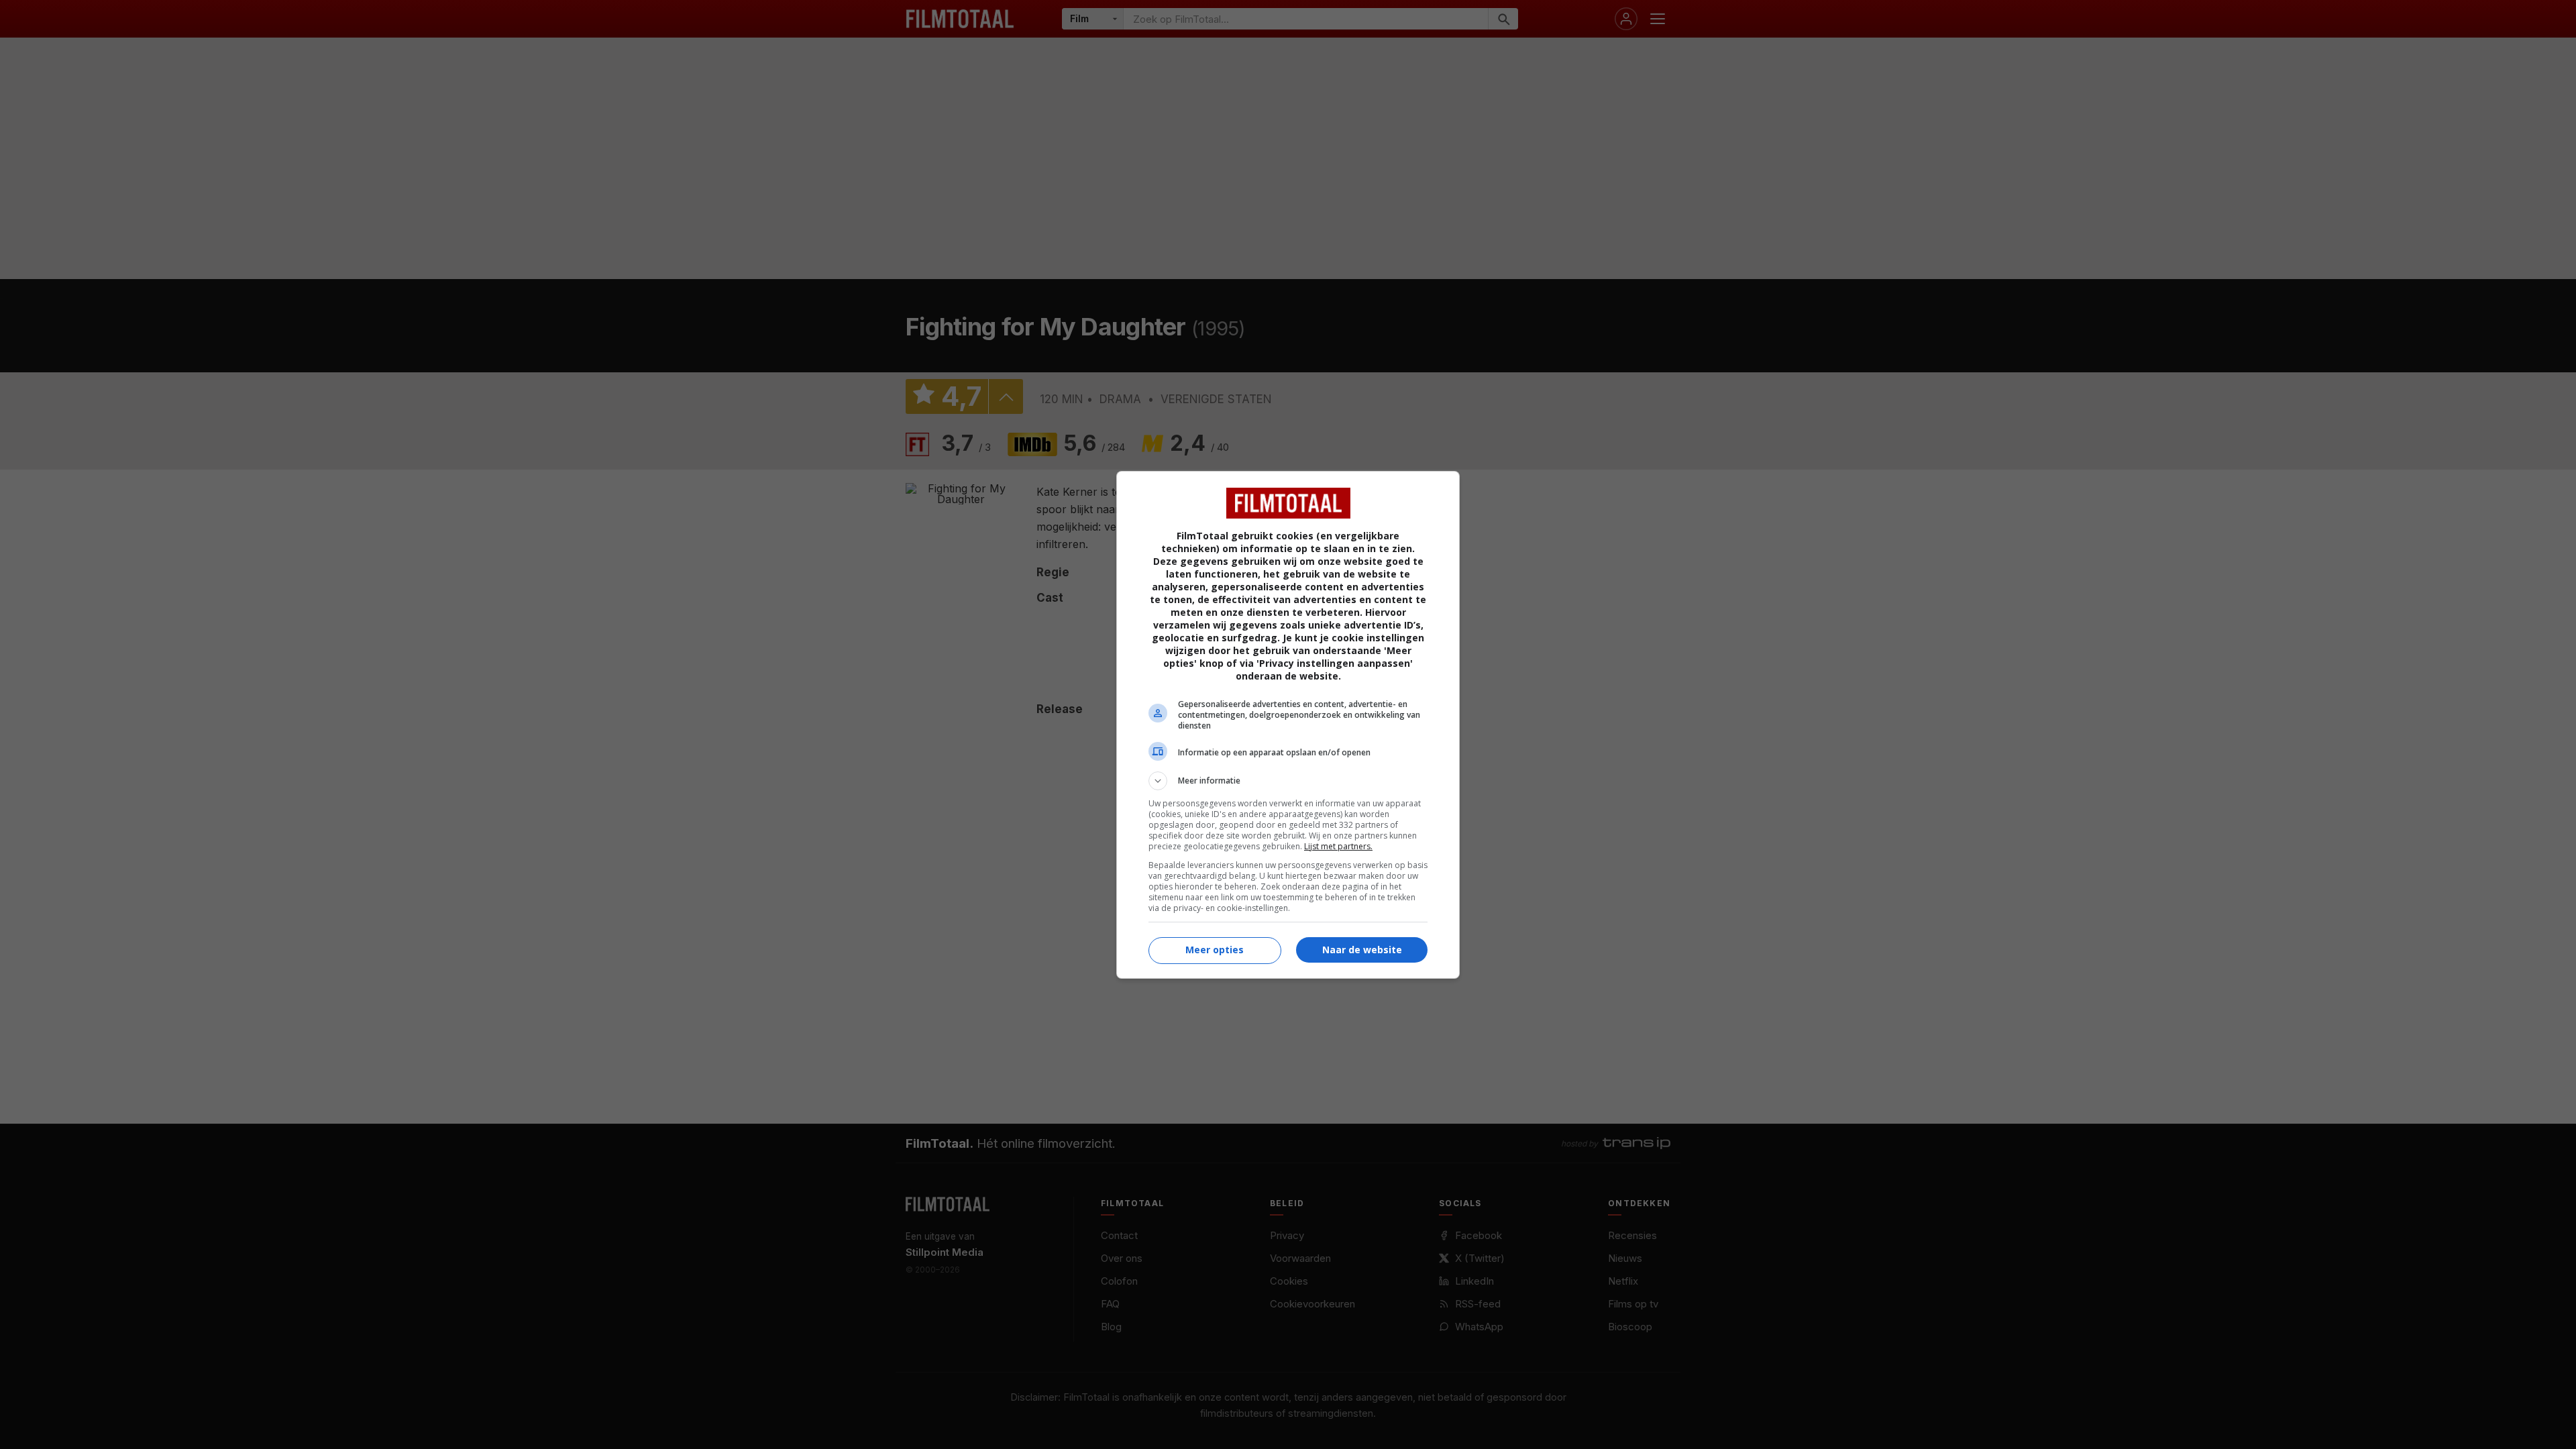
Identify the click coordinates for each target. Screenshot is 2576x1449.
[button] (1288, 781)
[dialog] (1288, 725)
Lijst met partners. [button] (1338, 846)
